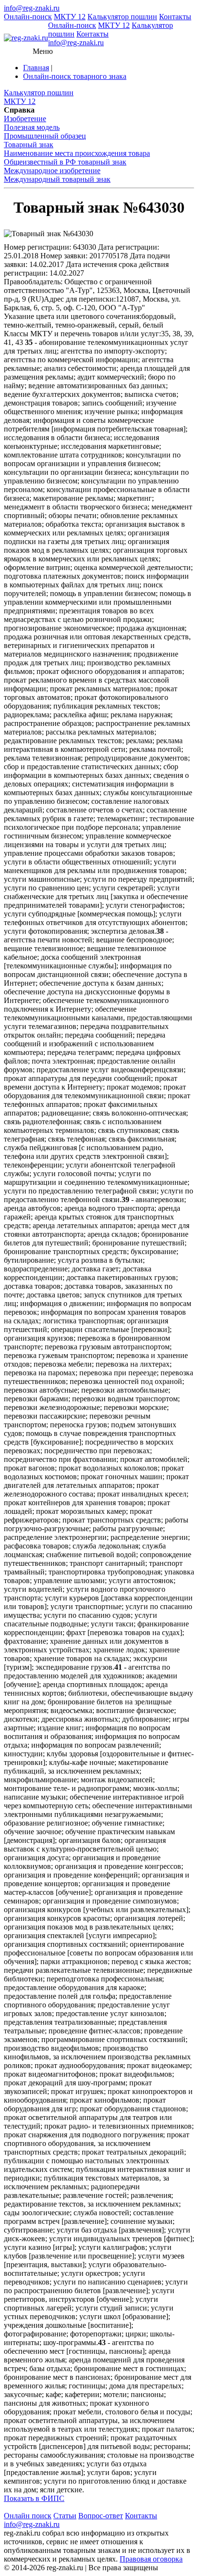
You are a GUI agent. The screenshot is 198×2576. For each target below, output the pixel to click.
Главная (36, 68)
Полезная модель (32, 127)
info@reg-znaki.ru (32, 8)
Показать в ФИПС (34, 2498)
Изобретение (25, 119)
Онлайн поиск (28, 2516)
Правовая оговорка (151, 2559)
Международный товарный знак (57, 179)
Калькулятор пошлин (122, 17)
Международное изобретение (52, 171)
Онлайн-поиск (28, 17)
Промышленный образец (45, 136)
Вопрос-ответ (101, 2516)
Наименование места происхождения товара (77, 153)
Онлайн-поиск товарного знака (75, 76)
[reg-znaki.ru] (26, 38)
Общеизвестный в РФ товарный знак (65, 162)
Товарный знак (29, 145)
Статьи (65, 2516)
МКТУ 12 (70, 17)
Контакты (175, 17)
